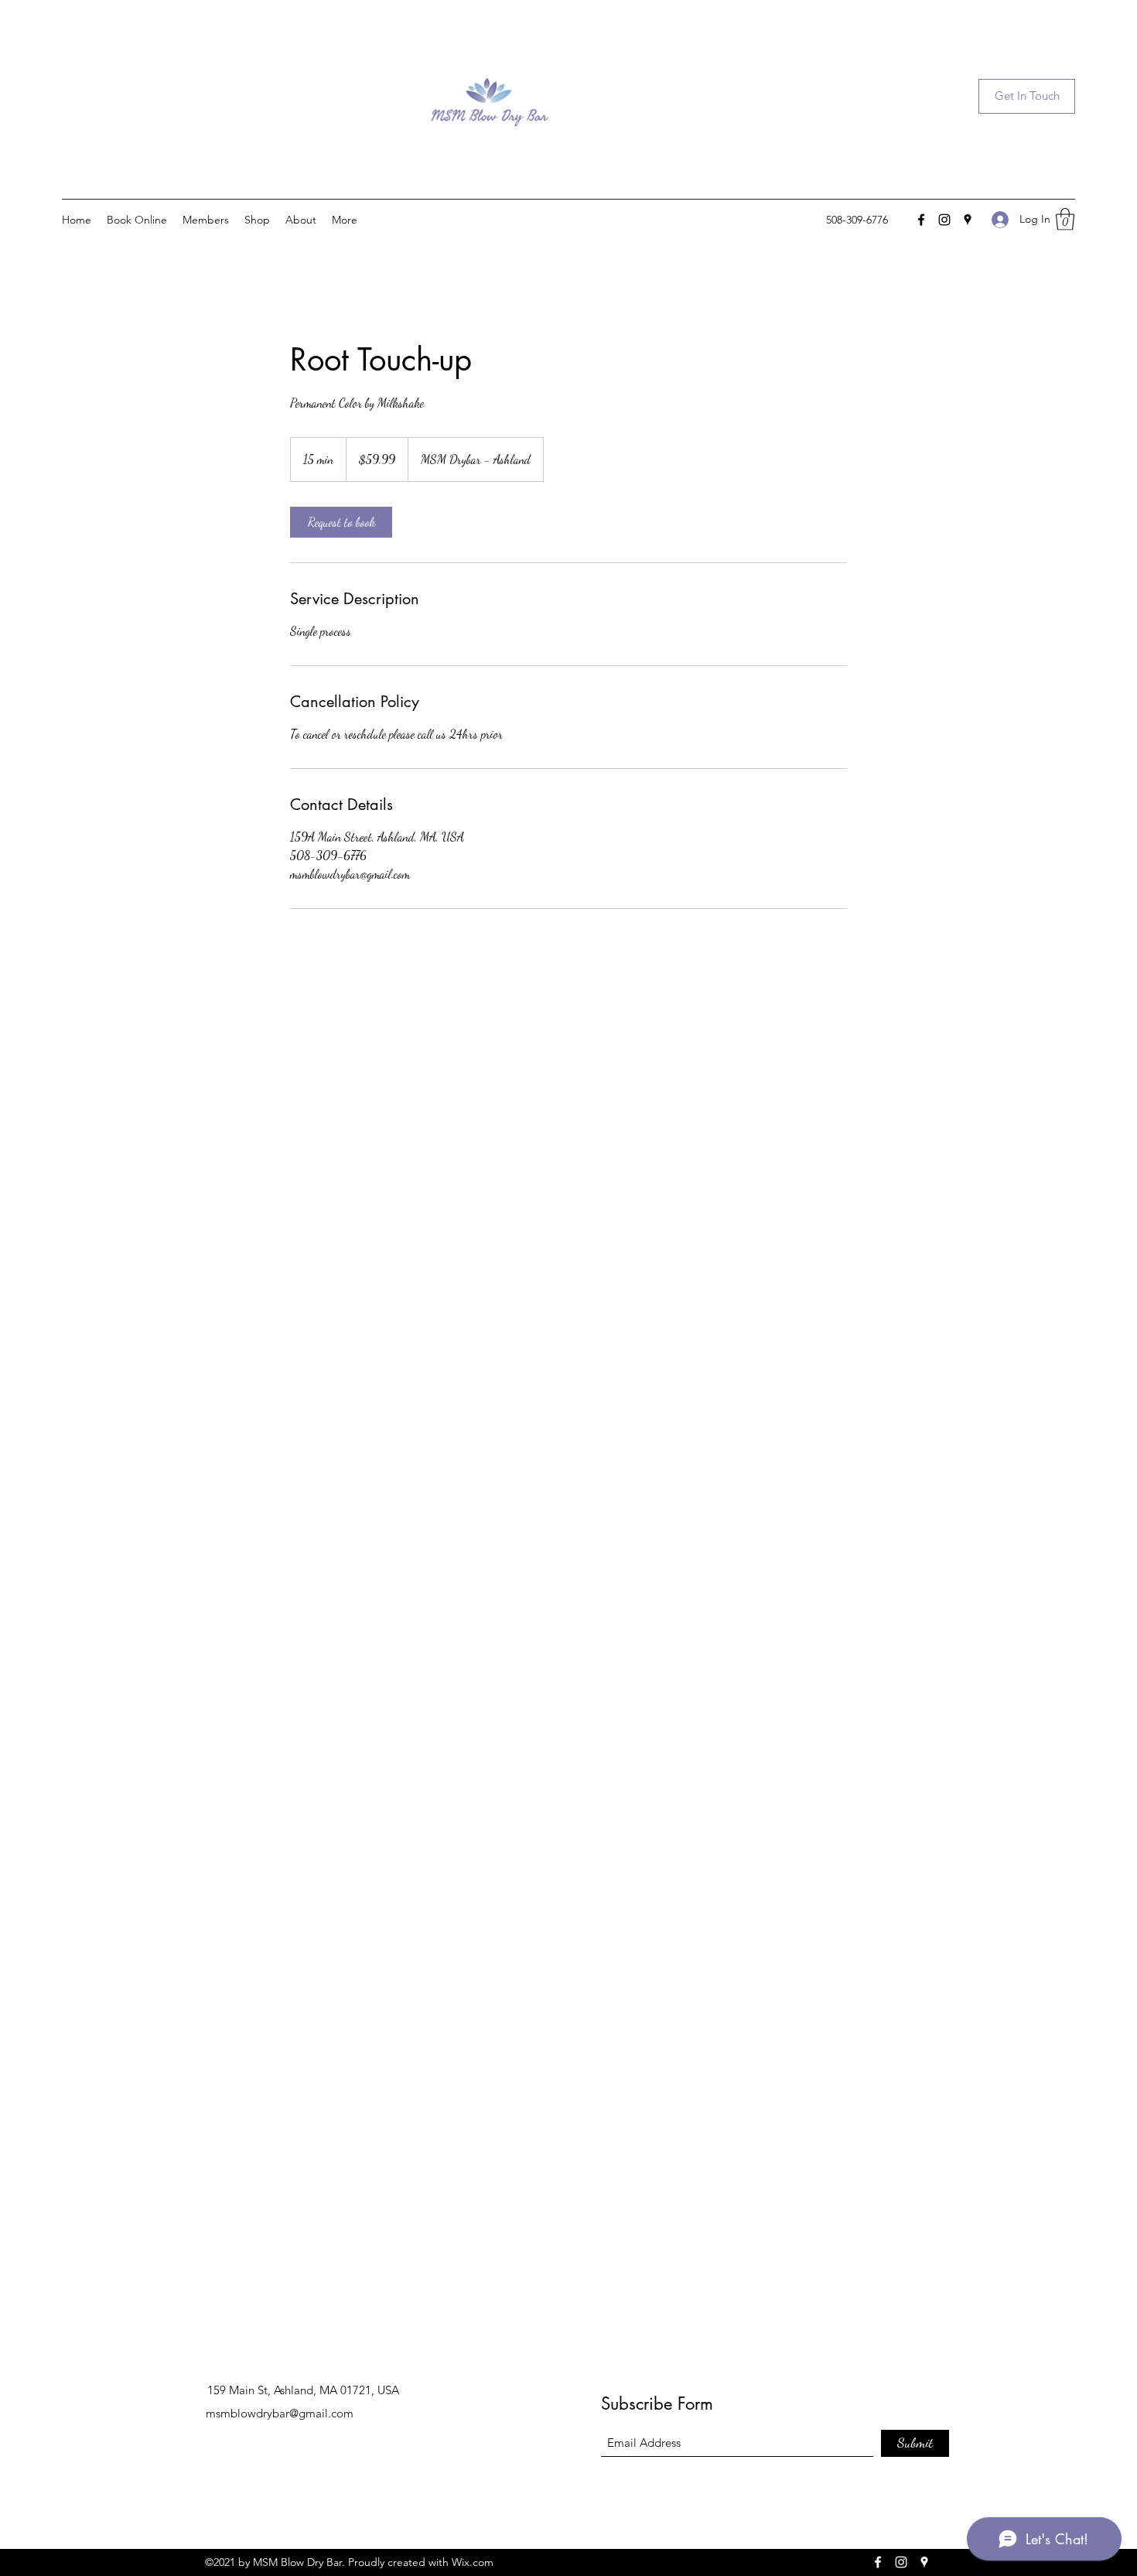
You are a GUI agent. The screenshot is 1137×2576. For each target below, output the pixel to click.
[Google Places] (968, 220)
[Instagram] (944, 220)
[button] (1027, 96)
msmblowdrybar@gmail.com (280, 2413)
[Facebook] (921, 220)
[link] (341, 522)
